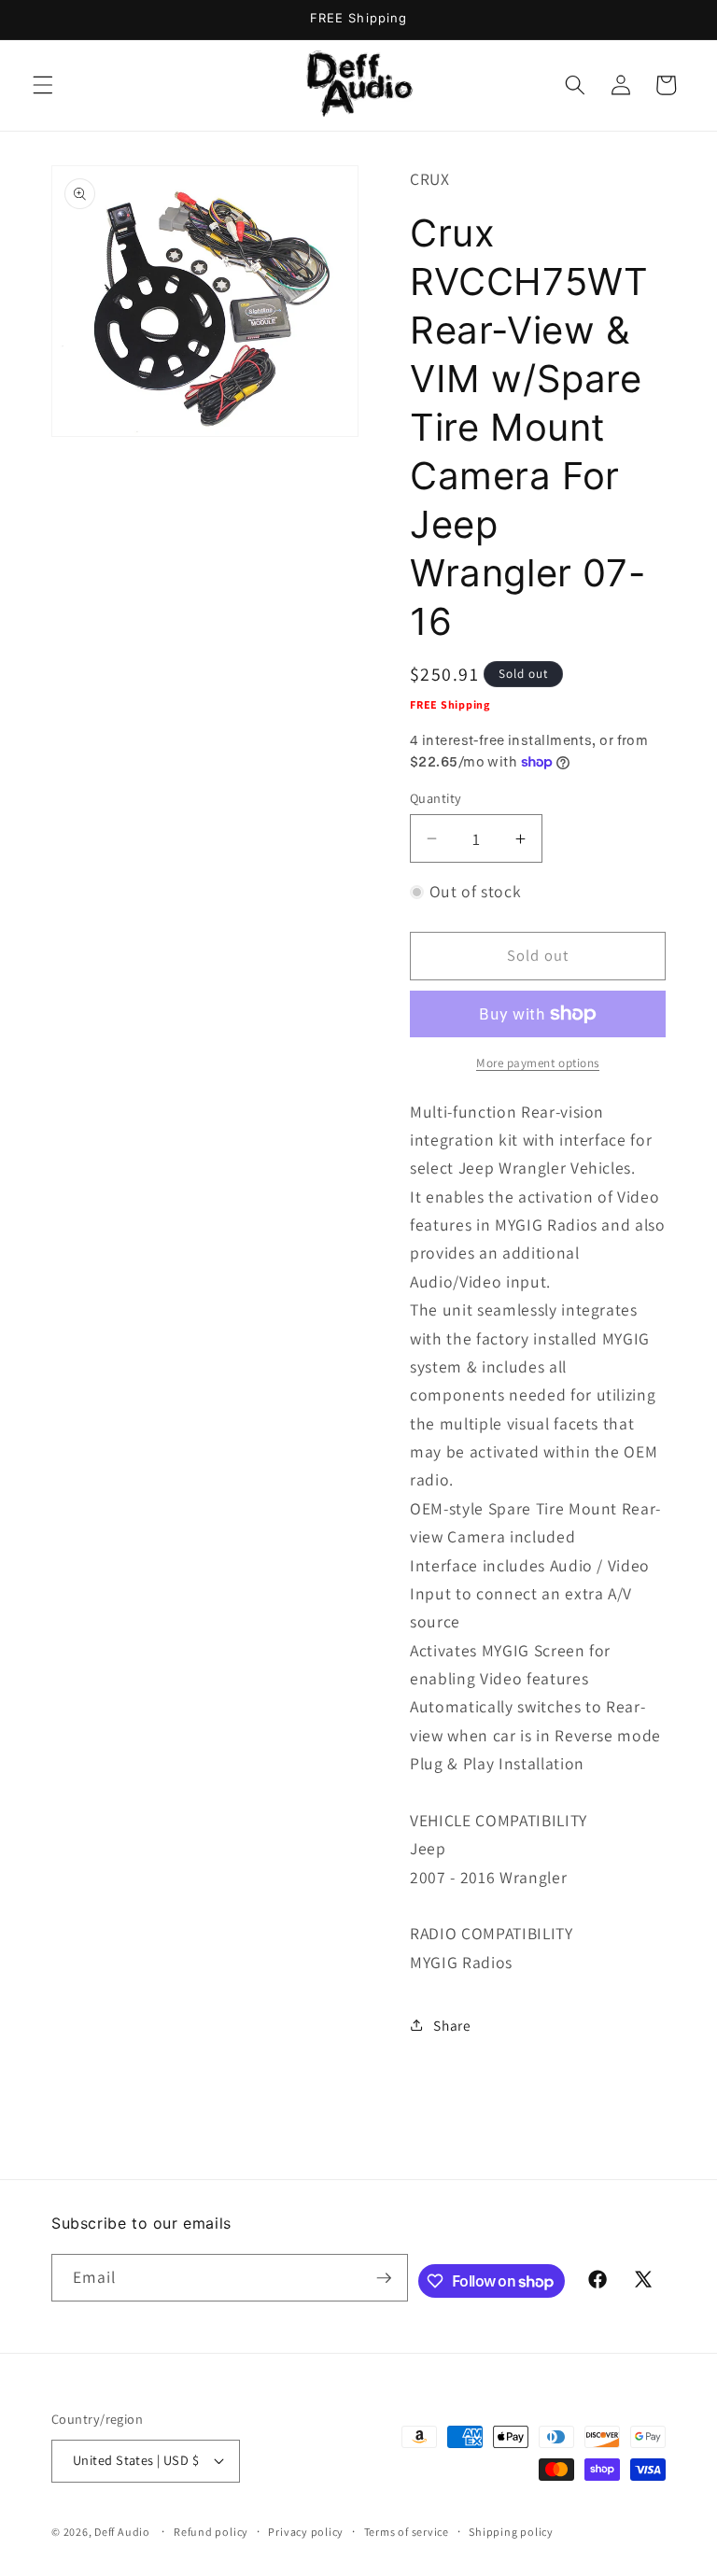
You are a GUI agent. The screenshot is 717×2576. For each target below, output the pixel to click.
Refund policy (211, 2532)
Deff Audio (122, 2532)
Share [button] (452, 2025)
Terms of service (407, 2532)
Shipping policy (511, 2532)
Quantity (436, 798)
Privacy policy (306, 2532)
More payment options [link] (538, 1063)
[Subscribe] (384, 2278)
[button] (43, 85)
